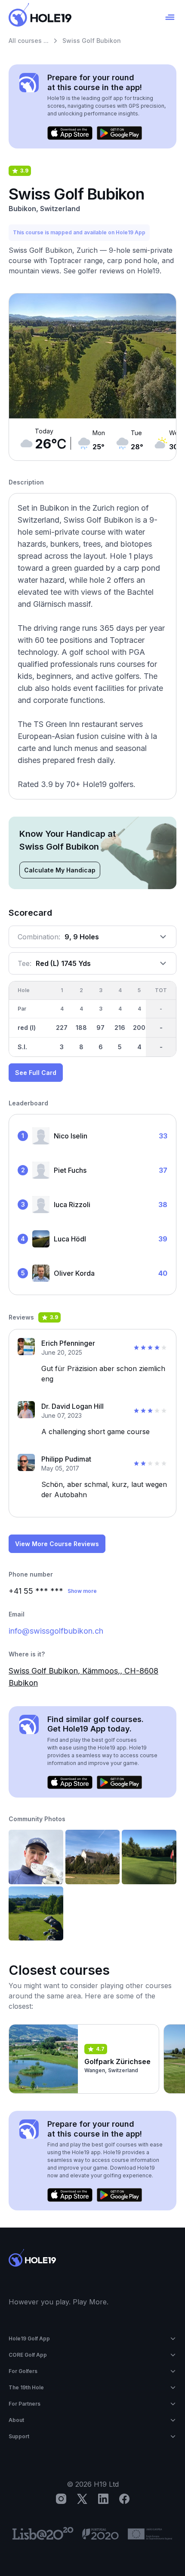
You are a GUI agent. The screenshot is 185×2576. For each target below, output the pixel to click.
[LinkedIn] (103, 2499)
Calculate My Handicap (60, 870)
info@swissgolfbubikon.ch (56, 1631)
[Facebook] (124, 2499)
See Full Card (36, 1073)
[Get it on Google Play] (119, 133)
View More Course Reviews (57, 1544)
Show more (82, 1591)
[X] (82, 2499)
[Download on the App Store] (70, 133)
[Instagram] (61, 2499)
